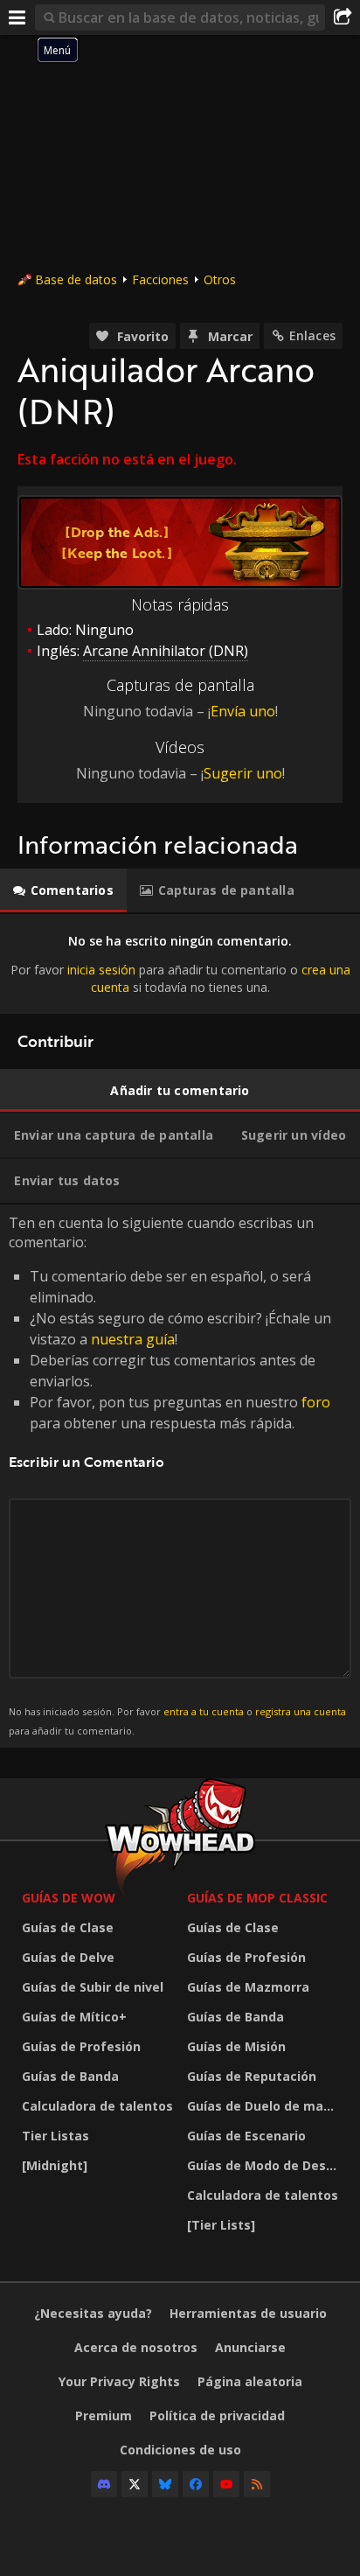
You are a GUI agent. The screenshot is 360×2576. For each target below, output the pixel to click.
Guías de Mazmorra (248, 1987)
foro (316, 1402)
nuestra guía (133, 1339)
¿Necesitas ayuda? (93, 2313)
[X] (135, 2484)
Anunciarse (250, 2347)
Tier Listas (55, 2136)
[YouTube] (226, 2484)
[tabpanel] (180, 964)
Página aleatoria (250, 2381)
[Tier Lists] (221, 2225)
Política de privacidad (217, 2415)
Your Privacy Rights (119, 2381)
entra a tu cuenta (204, 1711)
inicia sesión (101, 970)
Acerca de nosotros (136, 2347)
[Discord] (104, 2484)
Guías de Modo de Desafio (265, 2165)
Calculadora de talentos (97, 2106)
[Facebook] (196, 2484)
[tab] (63, 890)
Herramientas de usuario (248, 2313)
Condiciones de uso (180, 2450)
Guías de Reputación (252, 2076)
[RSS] (257, 2484)
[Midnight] (55, 2165)
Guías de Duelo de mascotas (265, 2106)
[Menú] (17, 17)
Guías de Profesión (81, 2046)
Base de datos (76, 279)
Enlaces (312, 335)
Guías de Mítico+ (74, 2017)
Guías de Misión (236, 2046)
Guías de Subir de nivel (93, 1987)
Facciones (160, 279)
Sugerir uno (243, 773)
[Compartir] (343, 17)
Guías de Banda (70, 2076)
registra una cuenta (301, 1711)
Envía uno (243, 711)
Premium (104, 2415)
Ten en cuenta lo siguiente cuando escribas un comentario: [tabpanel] (177, 1475)
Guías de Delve (68, 1957)
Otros (220, 279)
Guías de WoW (69, 1898)
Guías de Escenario (246, 2136)
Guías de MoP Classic (257, 1898)
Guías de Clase (68, 1927)
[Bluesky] (165, 2484)
